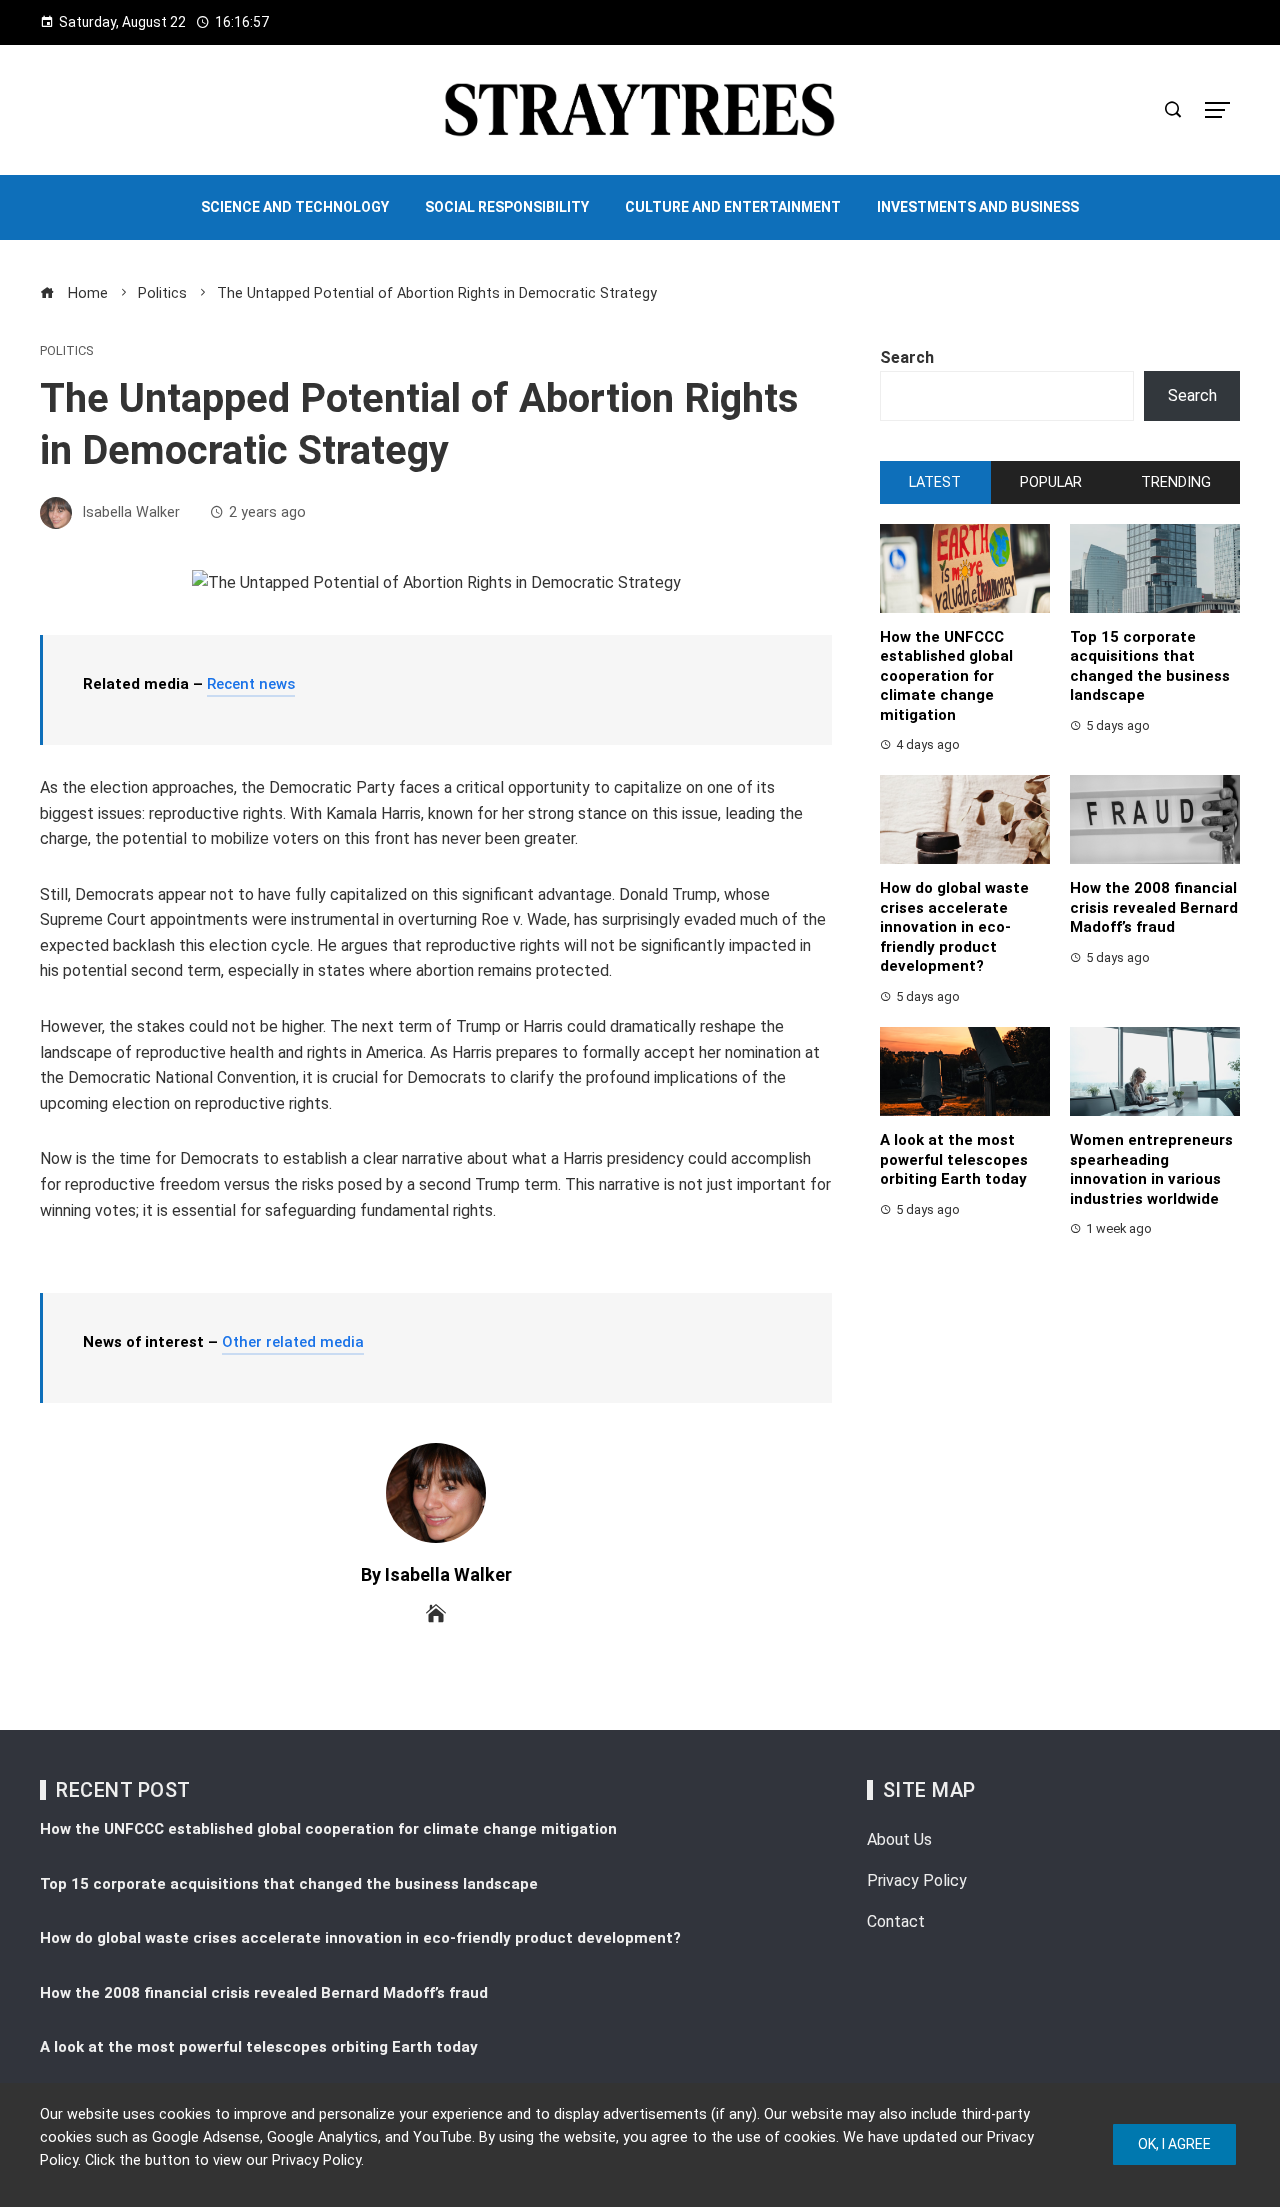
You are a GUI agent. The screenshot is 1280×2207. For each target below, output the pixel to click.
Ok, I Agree (1174, 2144)
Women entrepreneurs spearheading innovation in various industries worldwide (1151, 1169)
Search (907, 357)
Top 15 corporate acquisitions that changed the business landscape (1150, 666)
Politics (66, 351)
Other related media (293, 1342)
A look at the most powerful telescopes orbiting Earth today (954, 1159)
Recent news (251, 684)
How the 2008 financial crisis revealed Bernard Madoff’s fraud (1154, 907)
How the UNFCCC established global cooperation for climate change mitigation (946, 676)
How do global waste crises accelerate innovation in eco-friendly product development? (954, 927)
